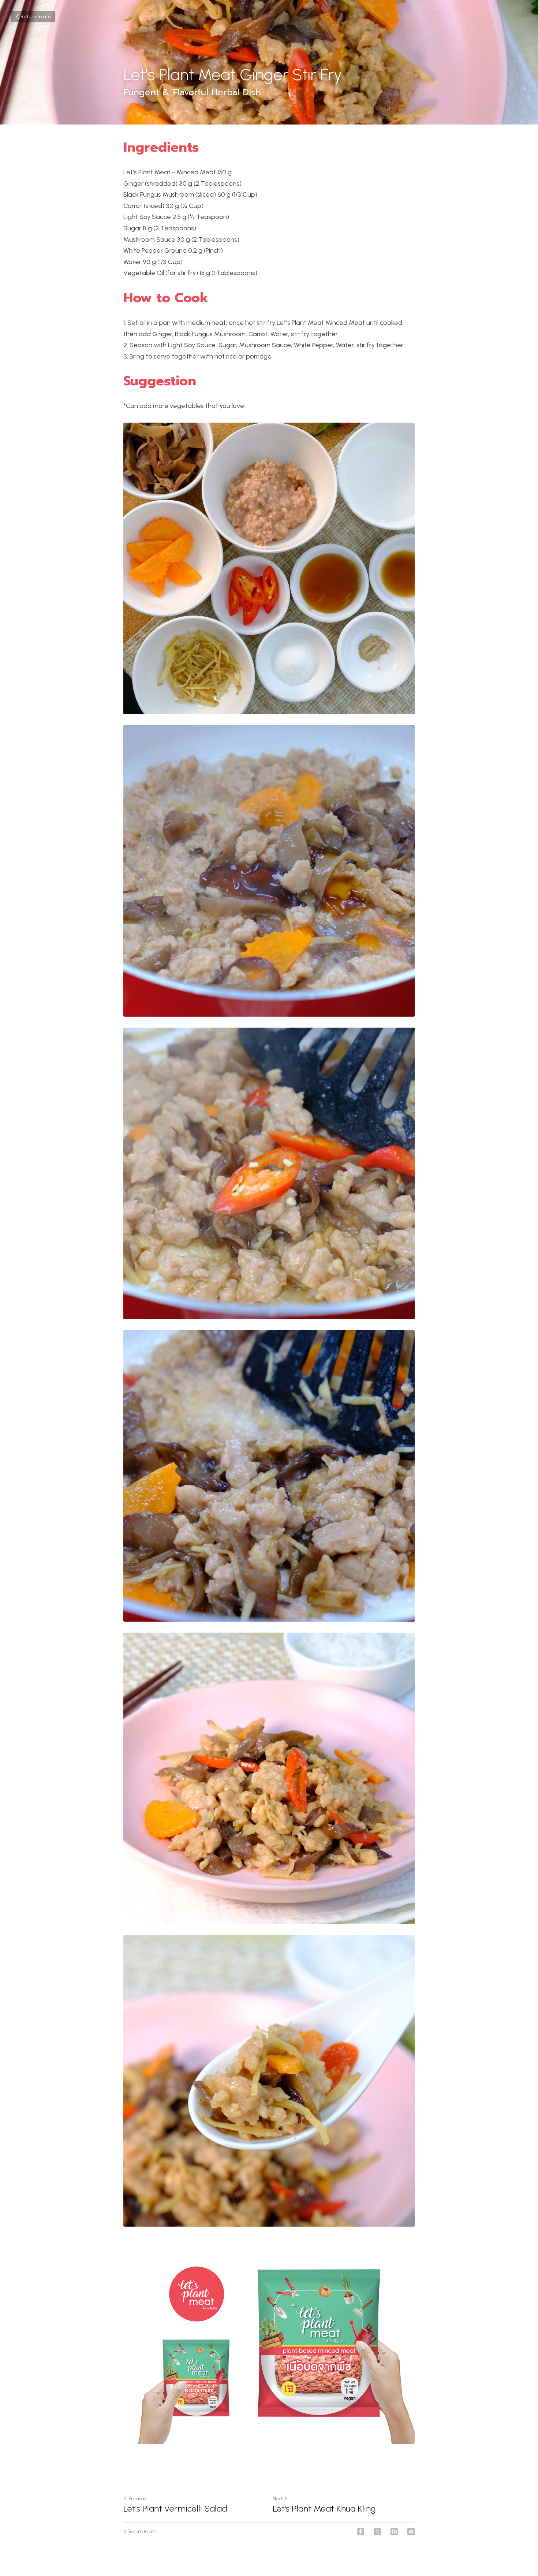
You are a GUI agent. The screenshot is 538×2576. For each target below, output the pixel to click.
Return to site (36, 17)
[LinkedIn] (394, 2532)
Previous (137, 2499)
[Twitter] (377, 2532)
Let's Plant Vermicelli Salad (175, 2508)
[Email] (411, 2532)
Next (278, 2499)
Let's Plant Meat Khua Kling (324, 2508)
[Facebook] (360, 2532)
